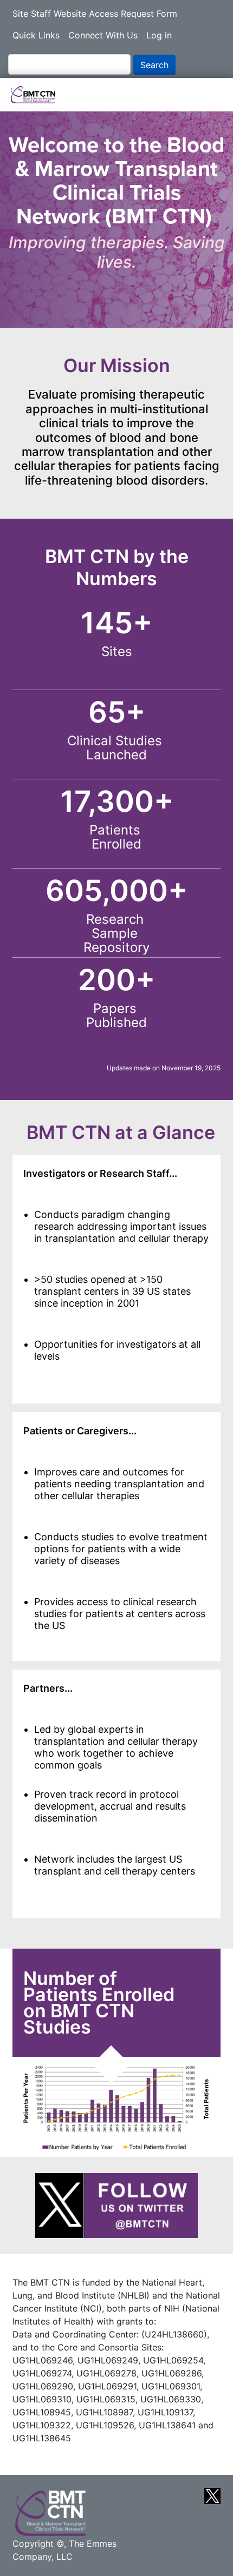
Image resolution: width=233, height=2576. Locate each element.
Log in (159, 35)
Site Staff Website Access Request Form (95, 14)
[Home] (41, 95)
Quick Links (36, 35)
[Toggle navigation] (209, 95)
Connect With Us (103, 35)
